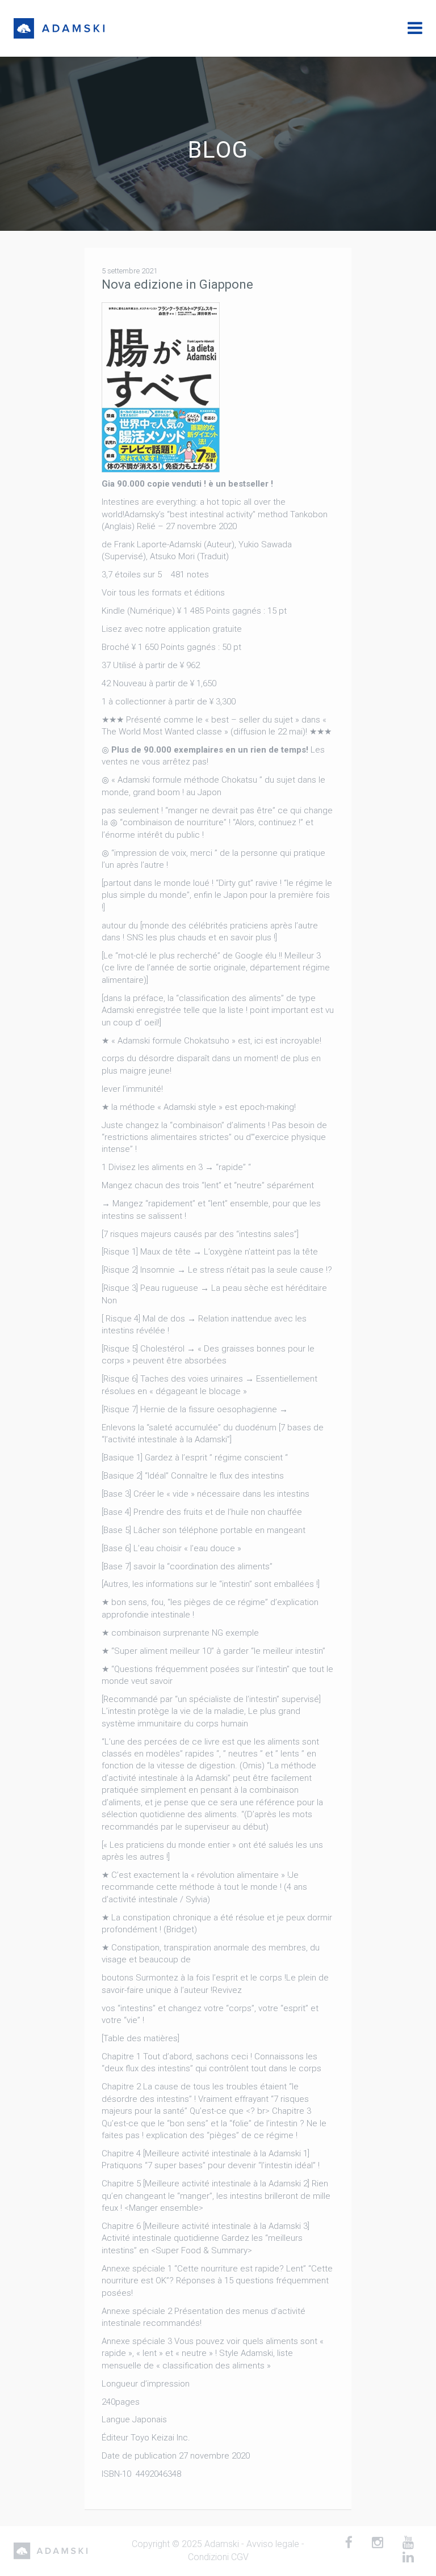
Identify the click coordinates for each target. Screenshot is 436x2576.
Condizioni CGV (218, 2557)
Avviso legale (273, 2544)
